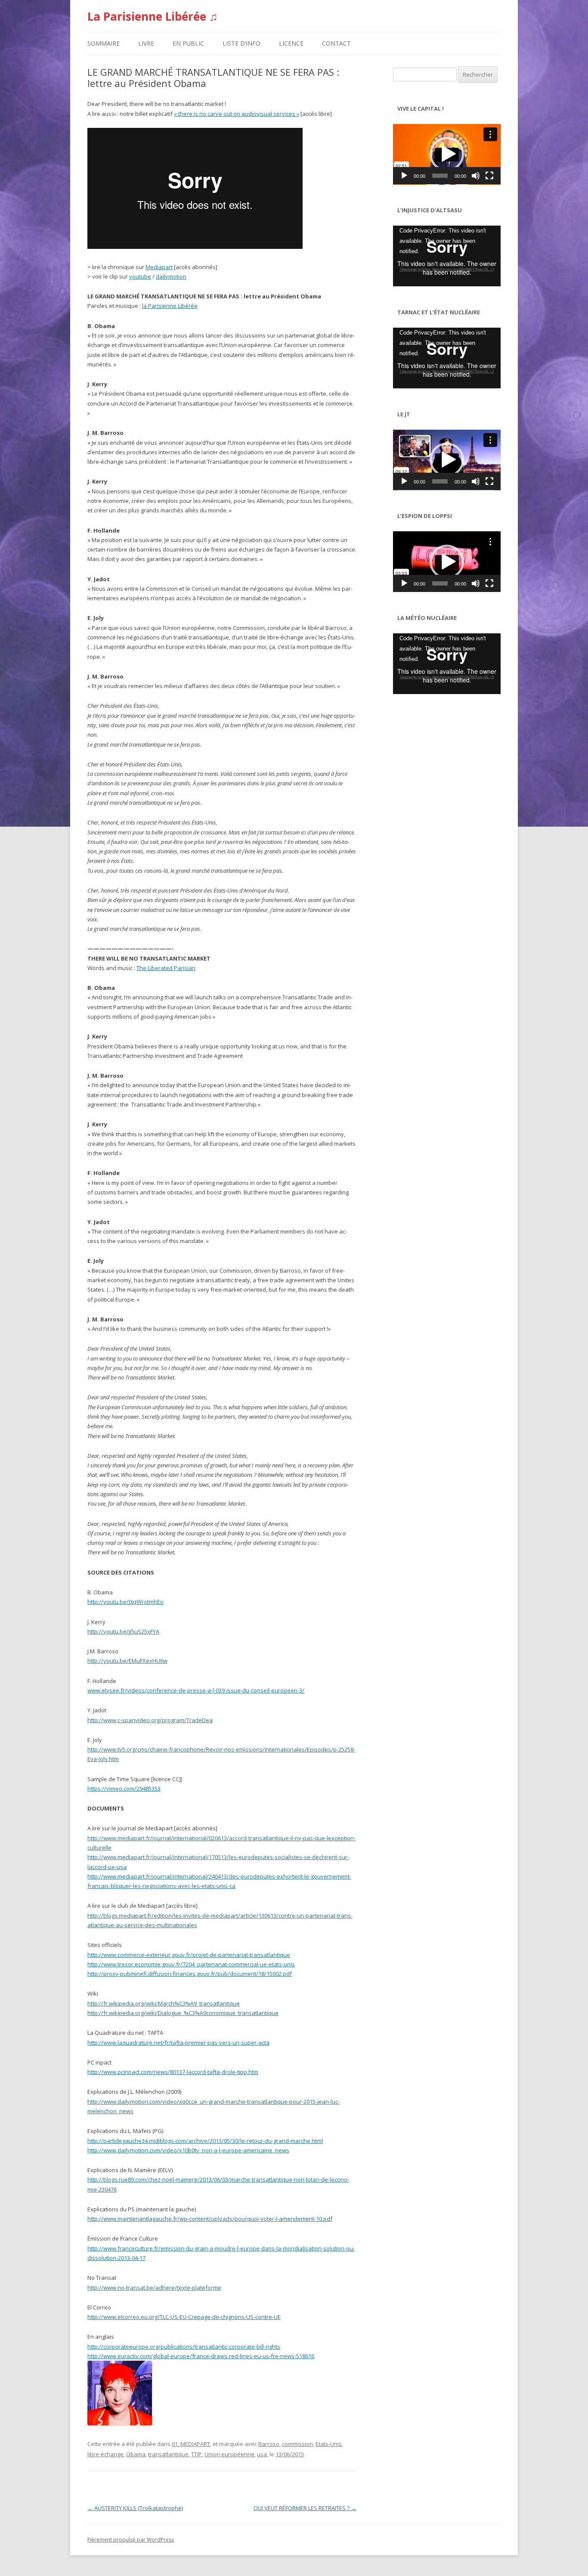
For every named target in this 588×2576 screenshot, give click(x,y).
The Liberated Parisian (166, 968)
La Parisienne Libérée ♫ (153, 16)
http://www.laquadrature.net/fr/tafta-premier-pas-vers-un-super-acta (178, 2043)
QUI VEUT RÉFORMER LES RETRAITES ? (305, 2508)
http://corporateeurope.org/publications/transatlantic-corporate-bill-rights (184, 2347)
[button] (447, 154)
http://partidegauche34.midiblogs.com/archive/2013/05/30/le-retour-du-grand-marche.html (205, 2141)
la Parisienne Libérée (170, 306)
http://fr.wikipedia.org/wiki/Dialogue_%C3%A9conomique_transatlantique (183, 2013)
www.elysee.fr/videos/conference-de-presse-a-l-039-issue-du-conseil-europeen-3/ (196, 1690)
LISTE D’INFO (241, 43)
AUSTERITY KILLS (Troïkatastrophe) (135, 2508)
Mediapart (159, 267)
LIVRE (146, 43)
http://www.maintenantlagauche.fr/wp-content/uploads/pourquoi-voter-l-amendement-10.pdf (210, 2219)
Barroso (269, 2444)
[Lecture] (404, 176)
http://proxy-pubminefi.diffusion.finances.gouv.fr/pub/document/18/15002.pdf (190, 1974)
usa (262, 2454)
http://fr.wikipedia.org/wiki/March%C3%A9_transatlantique (164, 2003)
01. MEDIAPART (191, 2444)
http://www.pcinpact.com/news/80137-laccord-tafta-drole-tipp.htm (173, 2072)
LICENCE (291, 43)
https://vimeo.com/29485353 (124, 1789)
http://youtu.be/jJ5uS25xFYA (123, 1631)
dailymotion (171, 276)
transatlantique (168, 2454)
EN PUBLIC (188, 43)
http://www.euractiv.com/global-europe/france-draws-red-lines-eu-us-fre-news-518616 (201, 2356)
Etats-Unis (329, 2444)
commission (297, 2444)
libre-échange (105, 2454)
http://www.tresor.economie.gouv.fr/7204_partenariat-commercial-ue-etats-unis (191, 1964)
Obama (136, 2454)
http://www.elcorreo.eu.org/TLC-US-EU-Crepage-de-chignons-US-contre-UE (184, 2317)
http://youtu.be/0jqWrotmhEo (125, 1602)
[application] (447, 154)
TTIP (197, 2454)
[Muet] (476, 176)
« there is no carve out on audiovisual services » (237, 114)
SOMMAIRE (104, 43)
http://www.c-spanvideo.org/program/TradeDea (150, 1720)
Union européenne (229, 2454)
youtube (140, 276)
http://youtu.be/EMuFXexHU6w (127, 1661)
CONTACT (336, 43)
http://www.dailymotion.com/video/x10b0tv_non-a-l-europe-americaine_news (188, 2150)
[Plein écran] (489, 176)
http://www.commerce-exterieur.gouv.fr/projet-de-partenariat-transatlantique (189, 1955)
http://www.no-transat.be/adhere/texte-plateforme (154, 2288)
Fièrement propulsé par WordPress (131, 2540)
